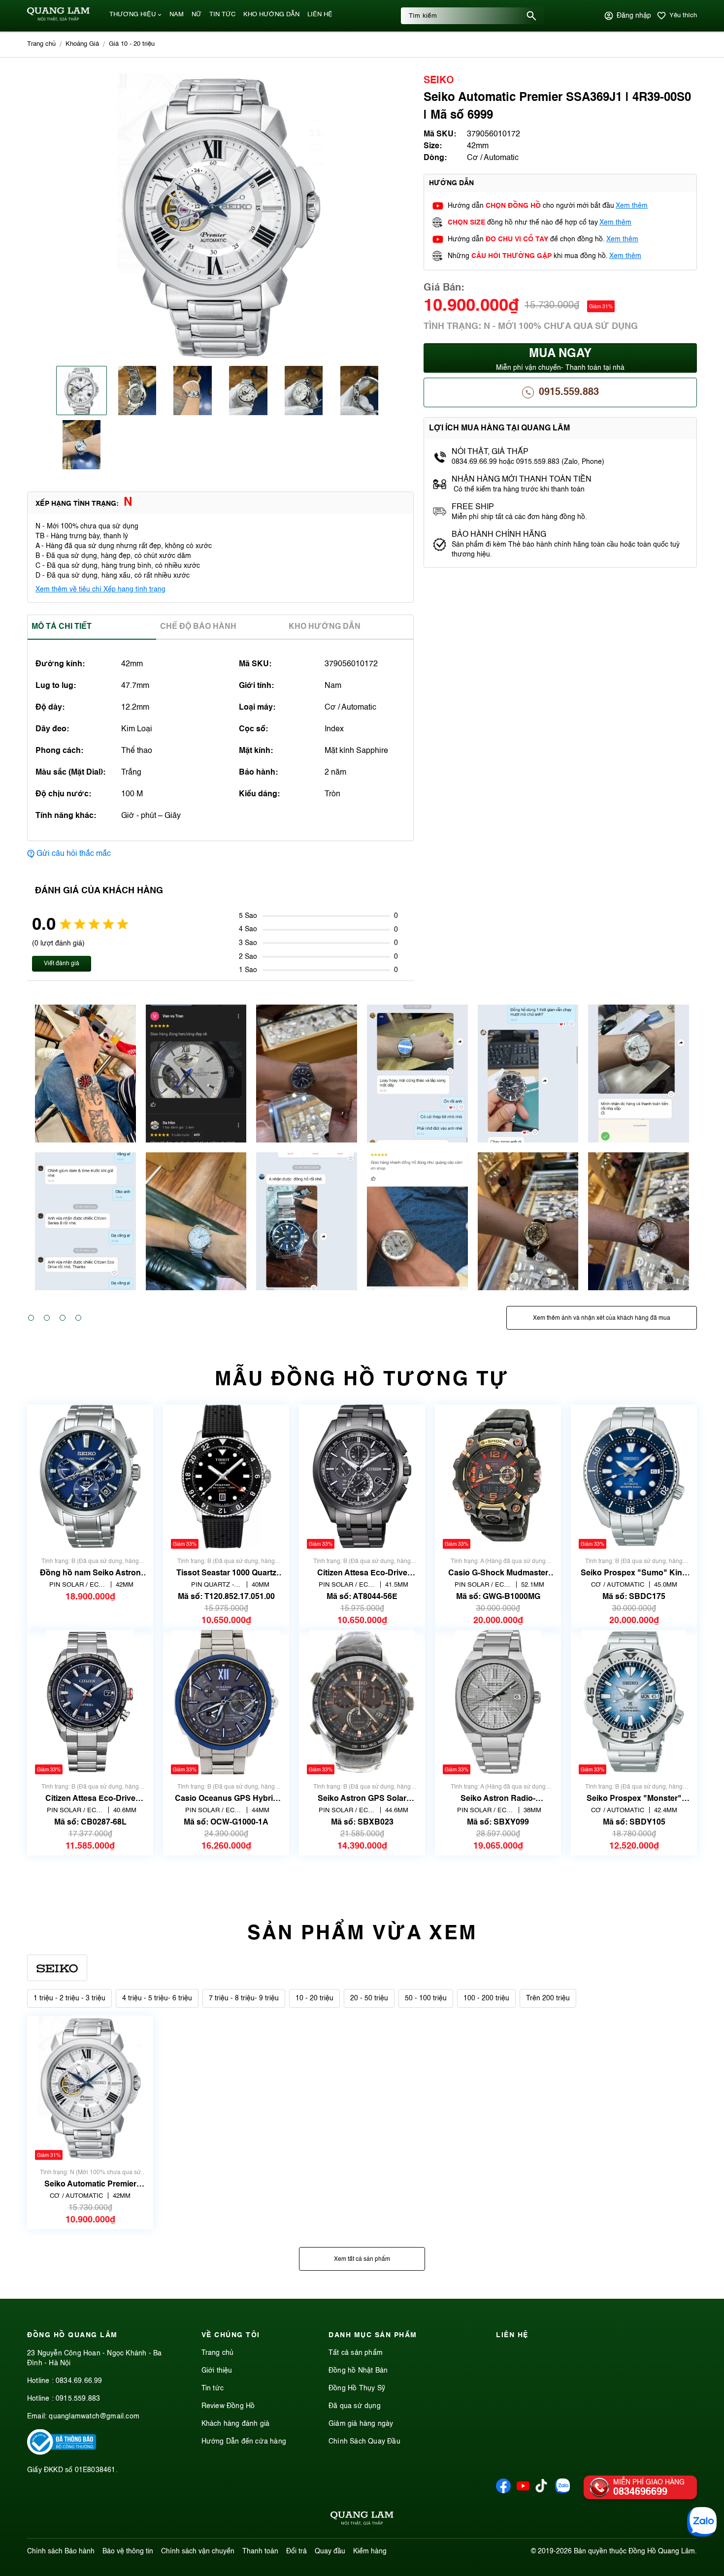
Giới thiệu (217, 2371)
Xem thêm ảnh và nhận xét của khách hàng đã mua (602, 1318)
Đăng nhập (634, 16)
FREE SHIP (473, 507)
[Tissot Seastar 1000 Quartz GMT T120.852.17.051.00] (226, 1477)
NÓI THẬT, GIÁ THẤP (490, 452)
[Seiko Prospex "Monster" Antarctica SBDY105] (634, 1702)
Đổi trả (296, 2551)
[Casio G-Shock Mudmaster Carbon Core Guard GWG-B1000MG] (498, 1477)
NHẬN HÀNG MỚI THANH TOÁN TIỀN (522, 480)
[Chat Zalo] (702, 2522)
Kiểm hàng (370, 2551)
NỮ (197, 15)
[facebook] (503, 2491)
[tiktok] (541, 2490)
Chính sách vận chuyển (198, 2551)
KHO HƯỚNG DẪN (271, 15)
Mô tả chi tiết (62, 627)
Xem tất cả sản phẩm (362, 2259)
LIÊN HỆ (320, 15)
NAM (177, 15)
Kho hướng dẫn (325, 627)
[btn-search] (531, 16)
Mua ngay (560, 360)
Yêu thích (683, 16)
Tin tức (213, 2388)
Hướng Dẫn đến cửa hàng (244, 2442)
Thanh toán (260, 2551)
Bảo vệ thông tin (128, 2551)
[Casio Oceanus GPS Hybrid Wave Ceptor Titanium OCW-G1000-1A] (226, 1702)
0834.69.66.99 (79, 2381)
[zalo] (562, 2491)
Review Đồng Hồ (228, 2406)
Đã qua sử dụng (355, 2406)
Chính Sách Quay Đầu (364, 2442)
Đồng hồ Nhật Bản (358, 2371)
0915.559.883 (569, 392)
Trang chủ (218, 2353)
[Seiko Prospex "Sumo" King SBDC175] (634, 1477)
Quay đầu (330, 2551)
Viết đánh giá (62, 964)
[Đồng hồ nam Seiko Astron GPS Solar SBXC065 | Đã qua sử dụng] (90, 1477)
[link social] (62, 2453)
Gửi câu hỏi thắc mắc (74, 854)
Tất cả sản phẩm (356, 2353)
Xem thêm (632, 206)
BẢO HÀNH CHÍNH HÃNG (500, 535)
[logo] (58, 19)
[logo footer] (362, 2520)
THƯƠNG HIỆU (132, 15)
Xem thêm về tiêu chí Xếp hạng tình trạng (100, 589)
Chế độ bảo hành (198, 627)
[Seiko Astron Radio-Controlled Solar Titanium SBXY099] (498, 1702)
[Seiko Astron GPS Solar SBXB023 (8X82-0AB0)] (362, 1702)
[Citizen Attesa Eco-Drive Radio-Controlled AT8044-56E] (362, 1477)
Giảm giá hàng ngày (361, 2424)
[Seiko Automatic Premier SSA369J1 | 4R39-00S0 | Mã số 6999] (90, 2088)
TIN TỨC (222, 15)
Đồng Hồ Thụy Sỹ (357, 2388)
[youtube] (523, 2491)
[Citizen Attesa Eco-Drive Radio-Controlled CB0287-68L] (90, 1702)
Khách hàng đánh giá (236, 2424)
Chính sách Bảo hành (61, 2551)
